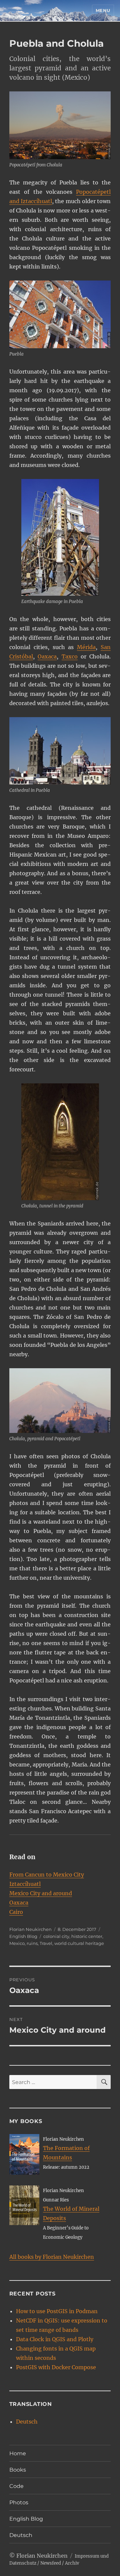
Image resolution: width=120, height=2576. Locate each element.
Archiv (72, 2563)
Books (18, 2470)
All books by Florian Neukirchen (52, 2257)
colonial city (56, 1936)
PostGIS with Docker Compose (56, 2367)
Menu (103, 10)
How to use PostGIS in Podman (57, 2311)
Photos (19, 2502)
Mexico (17, 1943)
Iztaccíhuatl (25, 1884)
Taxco (70, 656)
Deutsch (27, 2422)
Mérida (86, 647)
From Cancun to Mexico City (47, 1875)
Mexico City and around (41, 1893)
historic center (87, 1936)
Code (16, 2486)
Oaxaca (47, 656)
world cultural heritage (79, 1943)
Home (18, 2453)
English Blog (23, 1936)
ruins (32, 1943)
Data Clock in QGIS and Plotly (55, 2339)
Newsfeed (51, 2563)
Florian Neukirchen (30, 1929)
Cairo (16, 1912)
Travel (46, 1943)
